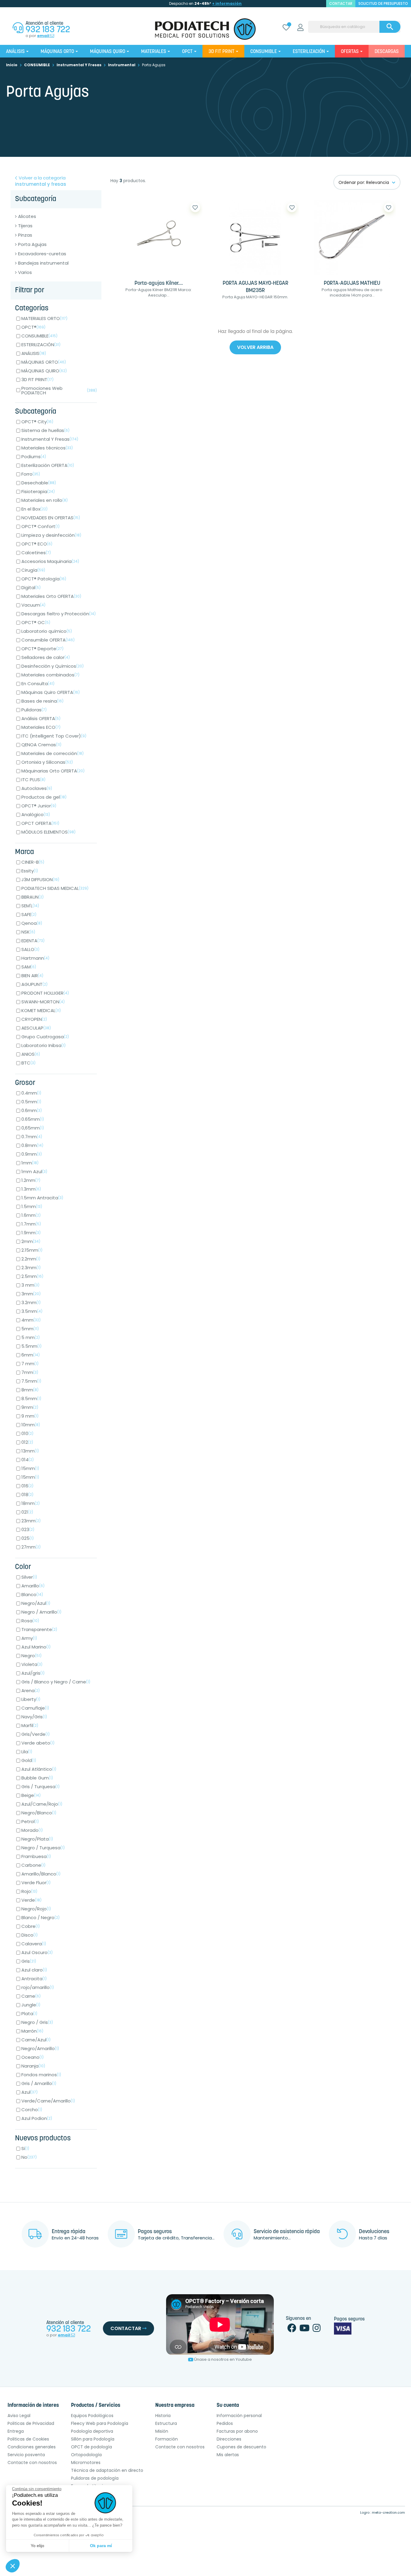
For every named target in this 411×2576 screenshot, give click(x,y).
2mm (31, 1241)
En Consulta (38, 684)
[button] (13, 2566)
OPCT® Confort (40, 526)
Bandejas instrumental (43, 263)
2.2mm (31, 1259)
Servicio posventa (26, 2455)
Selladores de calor (46, 657)
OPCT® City (37, 422)
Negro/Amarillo (40, 2048)
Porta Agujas (32, 244)
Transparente (39, 1629)
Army (29, 1638)
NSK (28, 932)
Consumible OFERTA (48, 640)
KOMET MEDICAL (41, 1010)
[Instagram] (317, 2330)
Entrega (16, 2431)
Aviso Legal (19, 2416)
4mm (31, 1320)
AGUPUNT (34, 984)
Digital (31, 587)
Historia (163, 2416)
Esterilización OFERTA (48, 465)
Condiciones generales (32, 2447)
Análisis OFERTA (41, 718)
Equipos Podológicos (92, 2416)
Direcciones (229, 2439)
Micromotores (86, 2463)
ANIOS (31, 1054)
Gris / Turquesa (40, 1787)
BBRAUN (32, 897)
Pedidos (225, 2423)
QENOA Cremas (41, 745)
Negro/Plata (37, 1839)
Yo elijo (37, 2546)
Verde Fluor (36, 1883)
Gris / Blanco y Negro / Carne (56, 1682)
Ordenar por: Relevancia (364, 182)
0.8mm (32, 1145)
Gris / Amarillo (39, 2083)
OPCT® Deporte (42, 649)
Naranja (33, 2066)
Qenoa (32, 923)
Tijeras (25, 226)
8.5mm (31, 1398)
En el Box (34, 509)
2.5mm (32, 1276)
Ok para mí (101, 2546)
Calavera (34, 1944)
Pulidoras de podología (95, 2478)
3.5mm (32, 1311)
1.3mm (31, 1189)
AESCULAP (36, 1028)
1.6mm (31, 1215)
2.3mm (31, 1268)
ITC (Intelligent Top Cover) (54, 736)
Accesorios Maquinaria (50, 561)
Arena (31, 1690)
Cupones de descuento (241, 2447)
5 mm (31, 1337)
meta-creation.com (388, 2512)
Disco (29, 1935)
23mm (31, 1521)
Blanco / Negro (40, 1917)
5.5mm (31, 1346)
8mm (30, 1390)
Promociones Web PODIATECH (59, 390)
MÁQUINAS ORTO (44, 362)
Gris (29, 1961)
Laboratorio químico (47, 631)
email (44, 36)
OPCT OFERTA (40, 823)
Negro (31, 1656)
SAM (29, 967)
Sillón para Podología (93, 2439)
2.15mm (32, 1250)
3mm (31, 1294)
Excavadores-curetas (42, 254)
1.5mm (32, 1206)
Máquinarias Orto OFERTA (53, 771)
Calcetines (36, 553)
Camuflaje (35, 1708)
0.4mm (31, 1093)
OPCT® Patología (44, 579)
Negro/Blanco (39, 1813)
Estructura (166, 2423)
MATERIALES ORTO (44, 318)
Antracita (34, 1979)
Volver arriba (255, 347)
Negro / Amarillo (41, 1612)
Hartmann (35, 958)
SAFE (29, 914)
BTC (28, 1063)
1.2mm (31, 1180)
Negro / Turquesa (43, 1848)
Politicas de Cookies (28, 2439)
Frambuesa (36, 1856)
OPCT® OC (36, 622)
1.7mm (31, 1224)
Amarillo (33, 1586)
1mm (30, 1163)
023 (28, 1529)
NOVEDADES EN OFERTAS (51, 518)
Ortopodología (86, 2455)
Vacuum (33, 605)
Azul (29, 2092)
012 (27, 1442)
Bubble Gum (37, 1778)
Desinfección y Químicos (53, 666)
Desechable (39, 483)
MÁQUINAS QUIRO (44, 371)
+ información (227, 3)
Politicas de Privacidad (31, 2423)
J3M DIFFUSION (40, 879)
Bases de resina (42, 701)
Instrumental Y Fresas (50, 439)
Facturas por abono (237, 2431)
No (29, 2157)
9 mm (30, 1416)
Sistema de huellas (45, 430)
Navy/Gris (34, 1717)
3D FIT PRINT (37, 379)
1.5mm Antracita (42, 1198)
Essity (30, 871)
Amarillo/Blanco (41, 1874)
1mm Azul (34, 1171)
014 (28, 1460)
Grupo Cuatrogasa (45, 1037)
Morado (32, 1830)
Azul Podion (37, 2118)
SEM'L (30, 906)
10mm (31, 1425)
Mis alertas (228, 2455)
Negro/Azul (36, 1603)
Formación (167, 2439)
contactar (341, 3)
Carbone (33, 1865)
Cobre (31, 1926)
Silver (29, 1577)
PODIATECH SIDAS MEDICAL (55, 888)
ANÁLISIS (34, 353)
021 (27, 1512)
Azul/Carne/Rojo (42, 1804)
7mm (30, 1372)
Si (25, 2148)
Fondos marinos (41, 2075)
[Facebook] (292, 2330)
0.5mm (31, 1102)
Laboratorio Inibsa (43, 1045)
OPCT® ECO (37, 544)
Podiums (34, 457)
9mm (30, 1407)
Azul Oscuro (37, 1952)
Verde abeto (38, 1743)
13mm (30, 1451)
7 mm (30, 1364)
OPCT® (33, 327)
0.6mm (32, 1110)
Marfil (30, 1725)
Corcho (32, 2110)
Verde (31, 1900)
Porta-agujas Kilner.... (159, 284)
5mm (30, 1329)
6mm (31, 1355)
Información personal (239, 2416)
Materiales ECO (41, 727)
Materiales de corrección (53, 753)
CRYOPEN (34, 1019)
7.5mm (31, 1381)
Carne (31, 1996)
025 (28, 1538)
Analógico (36, 814)
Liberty (31, 1699)
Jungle (31, 2005)
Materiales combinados (50, 675)
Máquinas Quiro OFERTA (51, 692)
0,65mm (33, 1128)
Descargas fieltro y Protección (59, 614)
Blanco (32, 1594)
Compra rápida (133, 314)
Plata (29, 2014)
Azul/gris (33, 1673)
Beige (31, 1795)
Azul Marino (36, 1647)
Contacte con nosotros (32, 2463)
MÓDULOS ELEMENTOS (48, 832)
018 (27, 1495)
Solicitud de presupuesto (383, 3)
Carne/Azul (36, 2040)
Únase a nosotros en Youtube (223, 2359)
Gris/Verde (36, 1734)
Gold (29, 1760)
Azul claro (34, 1970)
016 (27, 1486)
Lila (27, 1752)
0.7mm (32, 1137)
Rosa (30, 1621)
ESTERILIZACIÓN (41, 345)
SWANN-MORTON (43, 1002)
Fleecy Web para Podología (100, 2423)
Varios (25, 272)
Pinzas (25, 235)
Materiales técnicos (47, 448)
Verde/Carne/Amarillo (48, 2101)
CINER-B (33, 862)
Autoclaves (37, 788)
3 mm (30, 1285)
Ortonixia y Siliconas (47, 762)
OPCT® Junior (39, 806)
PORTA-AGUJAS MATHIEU (352, 284)
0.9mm (32, 1154)
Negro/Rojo (36, 1909)
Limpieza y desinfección (51, 535)
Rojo (29, 1891)
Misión (162, 2431)
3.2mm (31, 1302)
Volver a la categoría (41, 181)
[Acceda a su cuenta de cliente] (300, 28)
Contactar (126, 2328)
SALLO (30, 949)
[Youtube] (304, 2330)
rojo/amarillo (38, 1987)
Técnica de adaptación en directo (107, 2470)
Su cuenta (228, 2406)
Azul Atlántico (39, 1769)
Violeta (32, 1664)
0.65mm (33, 1119)
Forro (31, 474)
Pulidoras (34, 710)
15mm (30, 1468)
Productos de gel (44, 797)
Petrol (30, 1821)
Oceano (32, 2057)
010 (27, 1433)
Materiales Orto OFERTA (51, 596)
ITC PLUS (33, 780)
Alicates (27, 216)
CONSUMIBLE (39, 336)
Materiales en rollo (45, 500)
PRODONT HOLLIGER (45, 993)
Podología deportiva (92, 2431)
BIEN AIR (32, 976)
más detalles (177, 314)
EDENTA (33, 941)
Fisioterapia (38, 491)
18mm (31, 1503)
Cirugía (33, 570)
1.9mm (31, 1233)
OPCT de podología (91, 2447)
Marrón (32, 2031)
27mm (31, 1547)
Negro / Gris (37, 2022)
